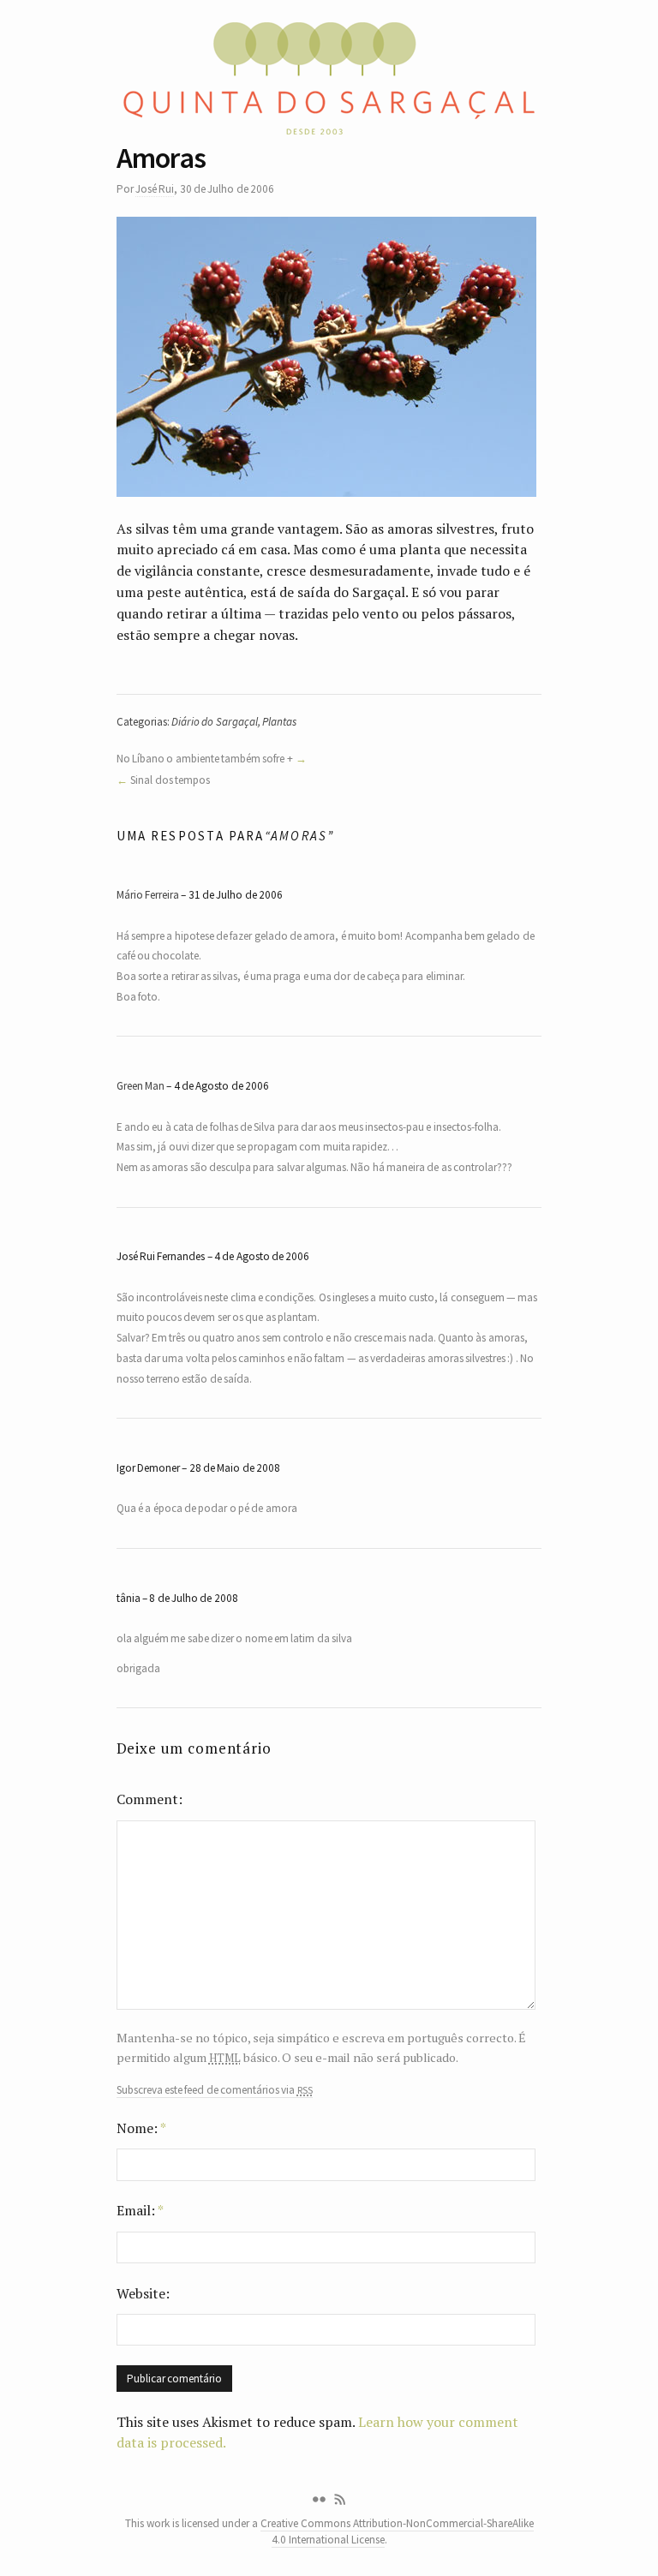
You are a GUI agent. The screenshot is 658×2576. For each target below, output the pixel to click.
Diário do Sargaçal (215, 722)
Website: (143, 2293)
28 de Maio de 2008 (235, 1468)
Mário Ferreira (148, 895)
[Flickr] (319, 2500)
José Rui (155, 189)
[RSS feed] (340, 2500)
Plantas (279, 722)
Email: (140, 2210)
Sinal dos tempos (170, 780)
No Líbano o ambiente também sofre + (205, 759)
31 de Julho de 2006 (236, 895)
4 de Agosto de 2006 (221, 1086)
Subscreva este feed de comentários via (215, 2090)
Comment (147, 1799)
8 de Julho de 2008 (193, 1598)
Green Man (141, 1086)
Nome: (141, 2128)
